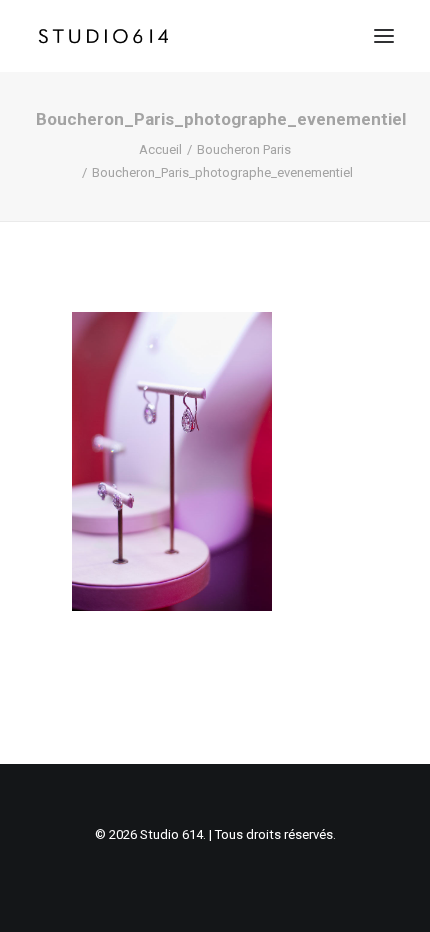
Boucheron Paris (244, 149)
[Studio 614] (103, 36)
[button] (384, 36)
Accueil (160, 149)
